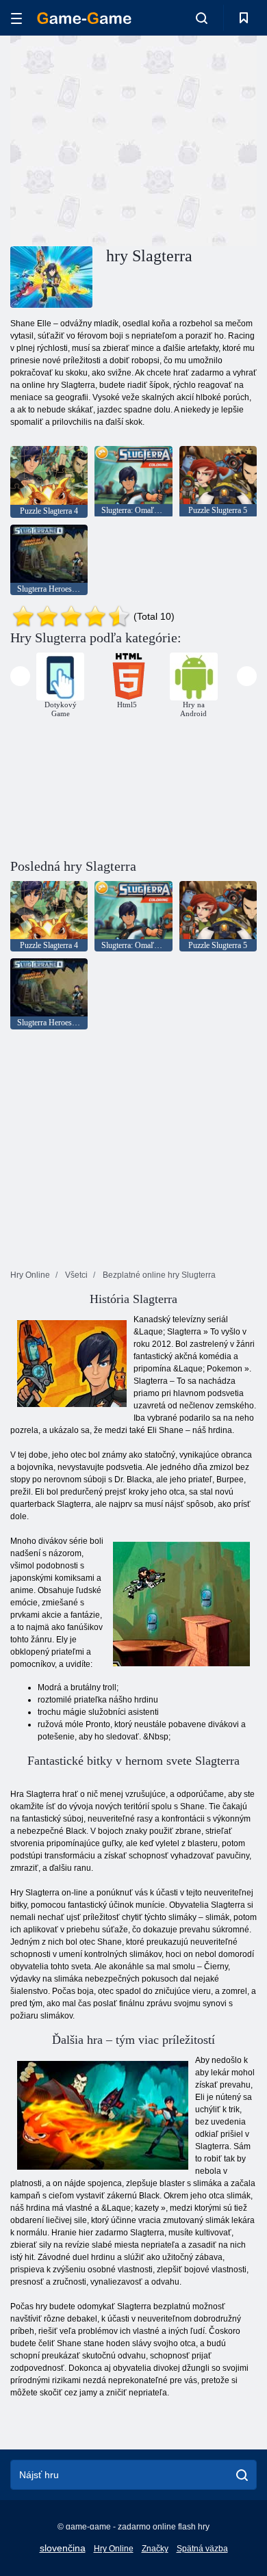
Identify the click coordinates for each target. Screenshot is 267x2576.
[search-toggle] (202, 18)
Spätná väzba (202, 2549)
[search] (242, 2475)
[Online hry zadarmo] (84, 18)
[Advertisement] (126, 139)
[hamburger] (16, 18)
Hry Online (114, 2549)
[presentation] (20, 676)
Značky (155, 2549)
